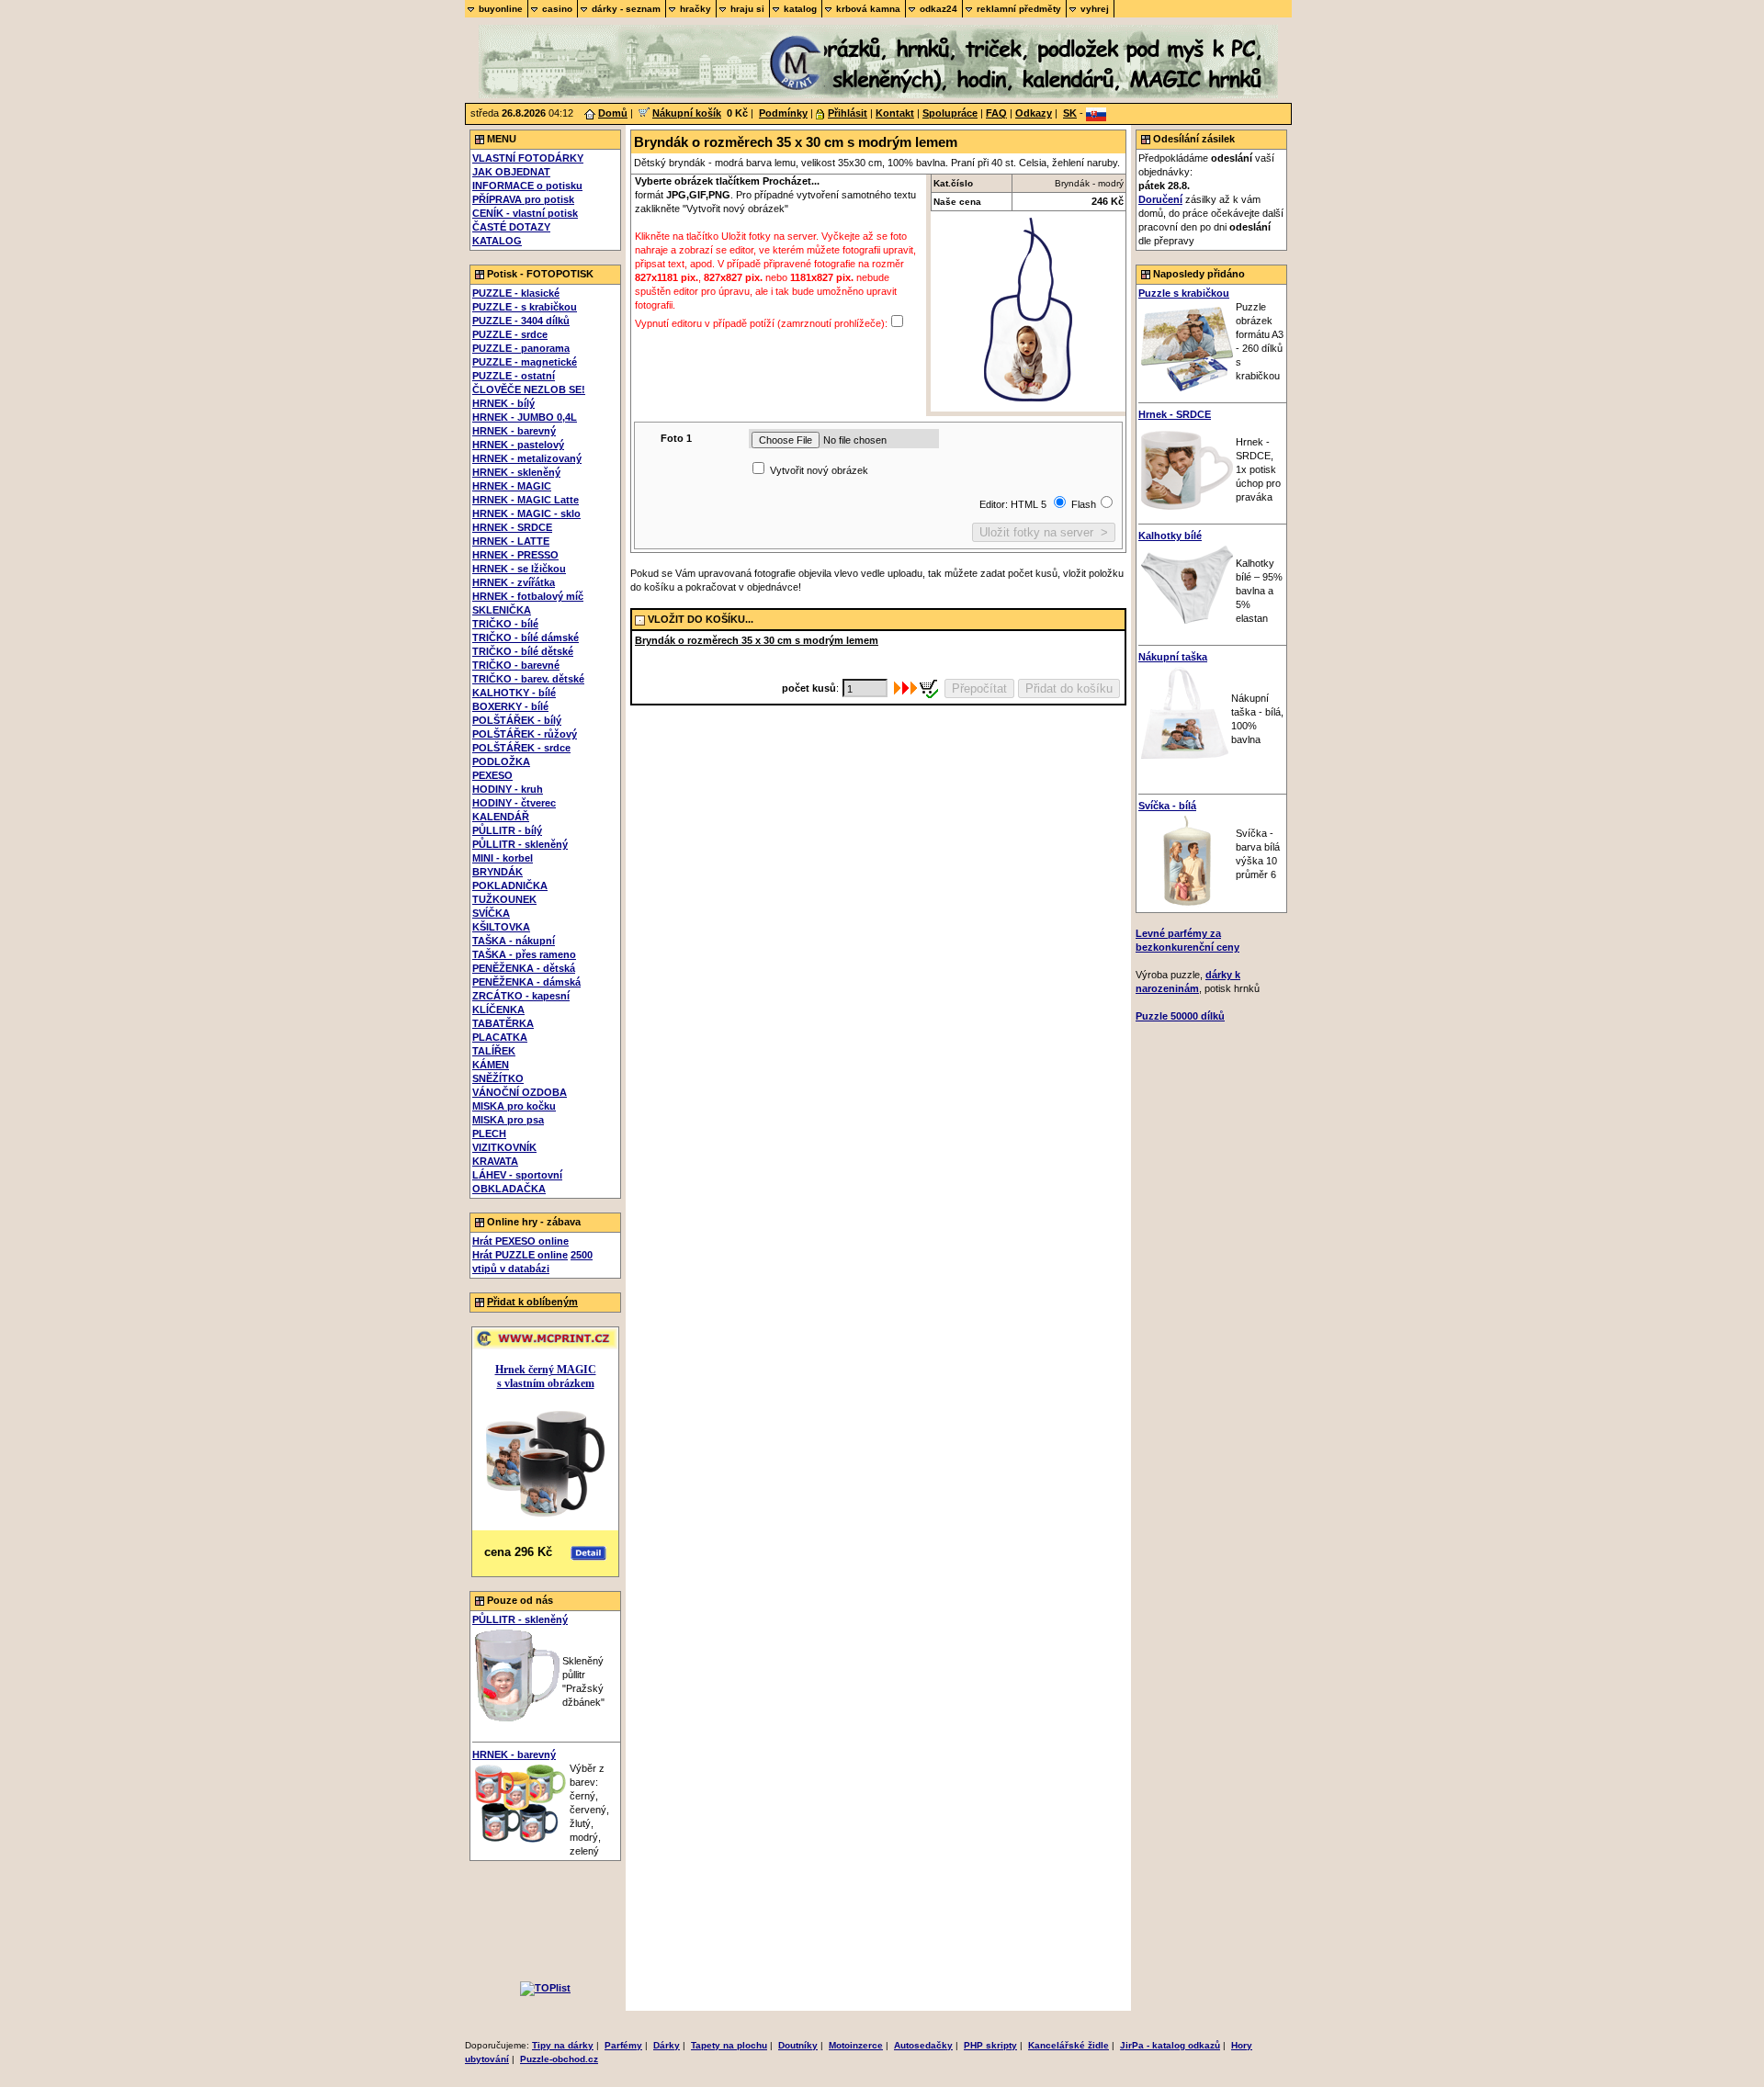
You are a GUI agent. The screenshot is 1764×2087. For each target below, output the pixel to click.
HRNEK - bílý (503, 403)
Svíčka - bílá (1167, 806)
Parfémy (623, 2045)
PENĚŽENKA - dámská (526, 982)
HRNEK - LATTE (511, 541)
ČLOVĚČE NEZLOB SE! (529, 389)
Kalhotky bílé (1170, 536)
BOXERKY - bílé (510, 706)
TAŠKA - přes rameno (524, 954)
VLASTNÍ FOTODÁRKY (528, 158)
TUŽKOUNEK (504, 899)
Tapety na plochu (729, 2045)
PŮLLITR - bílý (507, 830)
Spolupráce (950, 113)
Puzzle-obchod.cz (559, 2059)
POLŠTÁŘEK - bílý (517, 720)
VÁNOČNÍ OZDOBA (520, 1092)
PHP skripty (990, 2045)
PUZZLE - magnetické (525, 362)
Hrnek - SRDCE (1175, 414)
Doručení (1160, 199)
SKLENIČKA (502, 610)
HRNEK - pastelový (518, 445)
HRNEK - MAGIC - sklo (526, 513)
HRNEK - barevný (514, 431)
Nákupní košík (687, 113)
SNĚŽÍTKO (498, 1078)
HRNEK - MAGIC (512, 486)
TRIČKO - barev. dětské (528, 679)
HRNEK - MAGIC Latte (526, 500)
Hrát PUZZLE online (520, 1255)
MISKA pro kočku (514, 1106)
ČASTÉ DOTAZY (511, 227)
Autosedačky (923, 2045)
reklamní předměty (1019, 9)
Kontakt (895, 113)
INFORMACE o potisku (527, 186)
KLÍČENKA (498, 1010)
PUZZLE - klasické (516, 293)
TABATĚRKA (503, 1023)
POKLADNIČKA (510, 886)
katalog (800, 9)
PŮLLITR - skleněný (520, 844)
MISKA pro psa (508, 1120)
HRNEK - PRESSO (515, 555)
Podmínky (783, 113)
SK (1070, 113)
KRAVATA (495, 1161)
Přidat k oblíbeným (532, 1302)
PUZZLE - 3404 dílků (521, 321)
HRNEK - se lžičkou (519, 569)
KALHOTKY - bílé (514, 693)
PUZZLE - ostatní (514, 376)
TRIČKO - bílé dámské (526, 637)
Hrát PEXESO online (520, 1241)
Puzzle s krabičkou (1184, 293)
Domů (613, 113)
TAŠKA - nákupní (514, 941)
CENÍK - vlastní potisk (525, 213)
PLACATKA (500, 1037)
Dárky (667, 2045)
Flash (1084, 504)
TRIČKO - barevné (516, 665)
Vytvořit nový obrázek (819, 470)
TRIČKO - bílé (505, 624)
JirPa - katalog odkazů (1170, 2045)
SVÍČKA (491, 913)
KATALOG (497, 241)
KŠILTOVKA (501, 927)
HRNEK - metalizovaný (527, 458)
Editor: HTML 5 (1014, 504)
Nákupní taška (1173, 657)
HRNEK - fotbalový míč (528, 596)
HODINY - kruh (508, 789)
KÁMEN (491, 1065)
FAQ (996, 113)
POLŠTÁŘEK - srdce (521, 748)
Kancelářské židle (1069, 2045)
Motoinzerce (856, 2045)
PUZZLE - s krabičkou (525, 307)
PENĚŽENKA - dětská (524, 968)
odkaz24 (939, 9)
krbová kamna (868, 9)
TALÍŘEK (494, 1051)
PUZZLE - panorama (521, 348)
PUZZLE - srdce (510, 334)
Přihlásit (848, 113)
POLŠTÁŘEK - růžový (525, 734)
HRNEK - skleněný (516, 472)
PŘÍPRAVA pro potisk (523, 199)
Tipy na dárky (563, 2045)
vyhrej (1095, 9)
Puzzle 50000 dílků (1180, 1016)
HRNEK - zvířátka (514, 582)
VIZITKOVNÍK (504, 1147)
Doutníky (798, 2045)
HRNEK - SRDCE (512, 527)
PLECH (489, 1134)
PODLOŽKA (501, 761)
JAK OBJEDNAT (511, 172)
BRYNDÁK (498, 872)
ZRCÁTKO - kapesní (521, 996)
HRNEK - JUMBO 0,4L (525, 417)
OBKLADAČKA (509, 1189)
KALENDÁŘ (501, 817)
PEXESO (492, 775)
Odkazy (1034, 113)
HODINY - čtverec (514, 803)
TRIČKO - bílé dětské (523, 651)
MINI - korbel (503, 858)
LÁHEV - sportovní (517, 1175)
